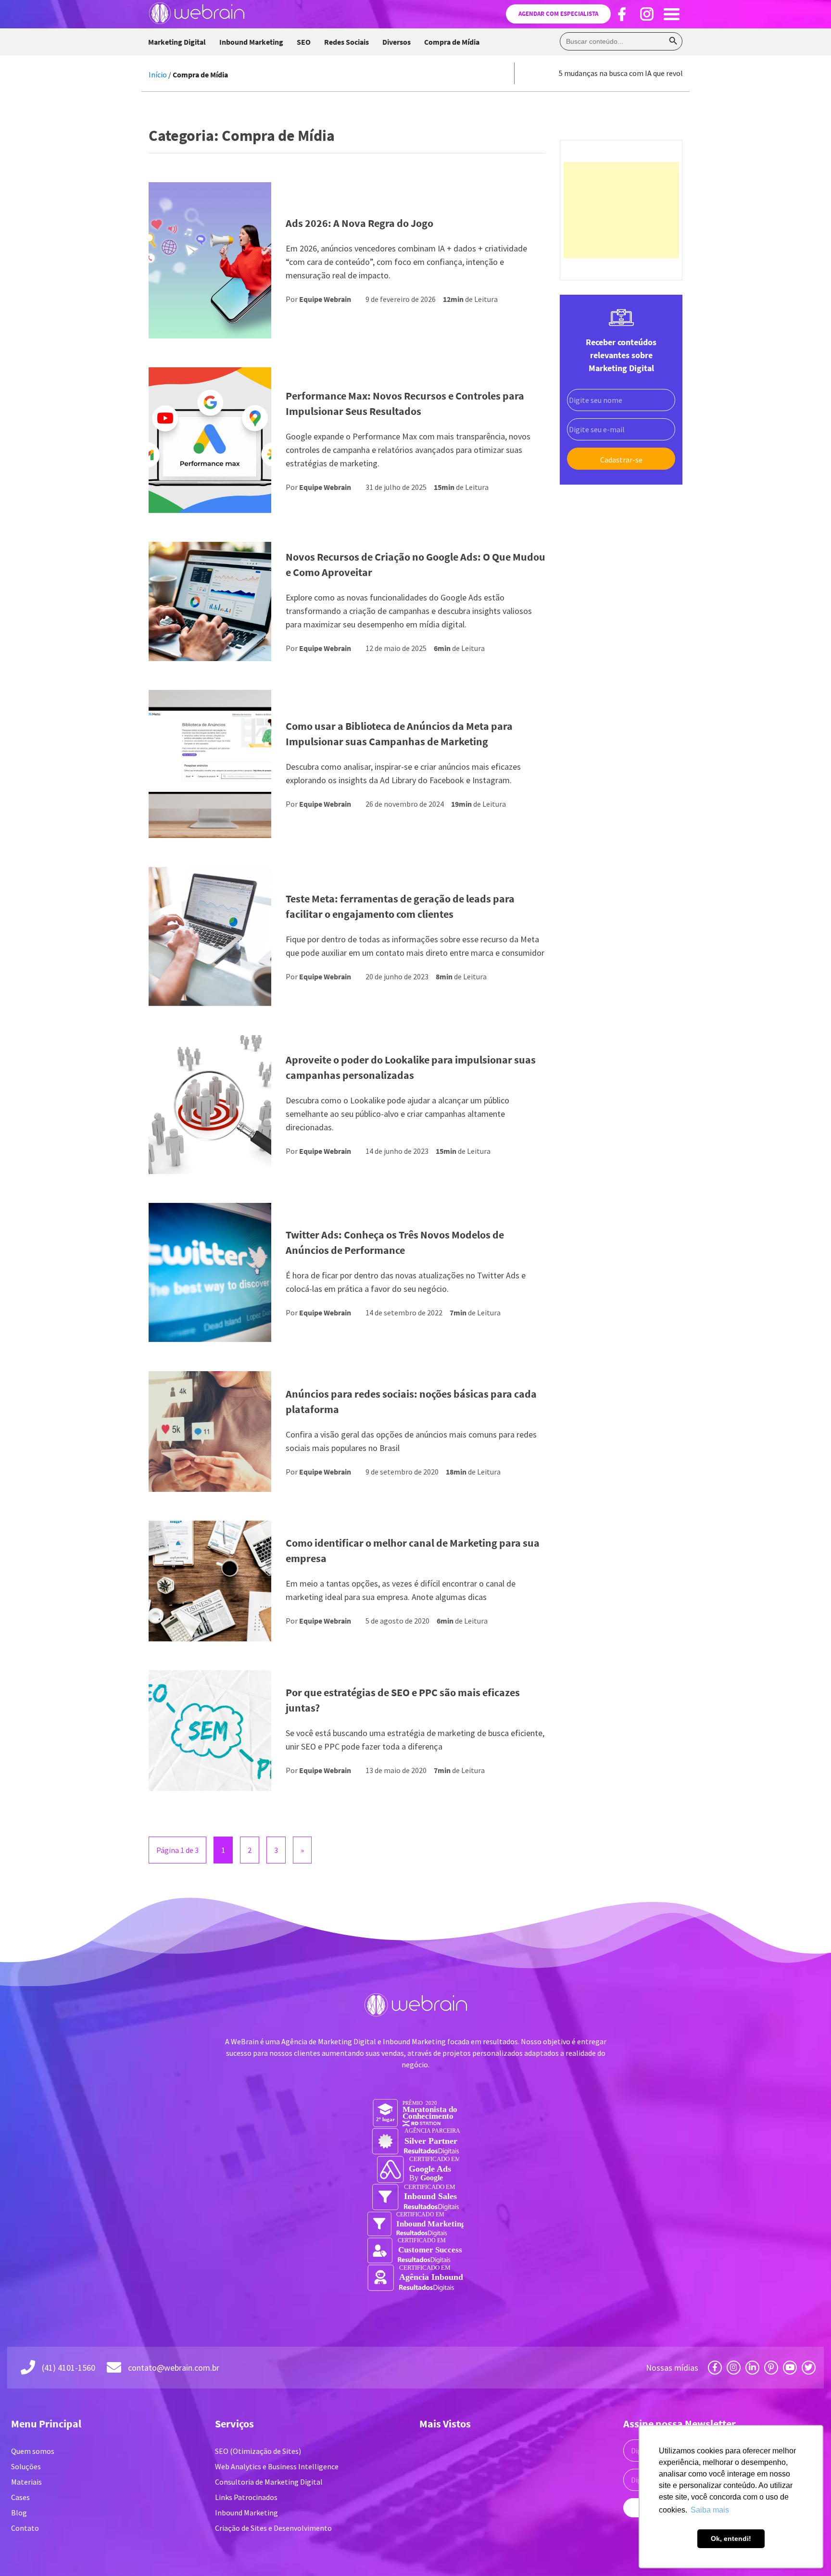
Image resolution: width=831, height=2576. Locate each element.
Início (158, 75)
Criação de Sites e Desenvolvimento (273, 2528)
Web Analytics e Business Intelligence (277, 2466)
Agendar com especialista (558, 14)
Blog (19, 2513)
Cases (20, 2497)
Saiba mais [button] (710, 2510)
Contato (25, 2528)
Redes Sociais (346, 42)
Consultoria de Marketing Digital (269, 2482)
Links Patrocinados (246, 2497)
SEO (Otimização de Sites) (258, 2451)
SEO (304, 42)
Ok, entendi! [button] (731, 2538)
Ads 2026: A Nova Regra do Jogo (359, 223)
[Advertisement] (621, 210)
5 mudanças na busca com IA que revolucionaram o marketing (660, 73)
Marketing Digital (177, 42)
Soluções (26, 2466)
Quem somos (33, 2451)
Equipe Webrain (325, 299)
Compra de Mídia (452, 42)
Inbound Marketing (251, 42)
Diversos (397, 42)
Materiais (26, 2482)
